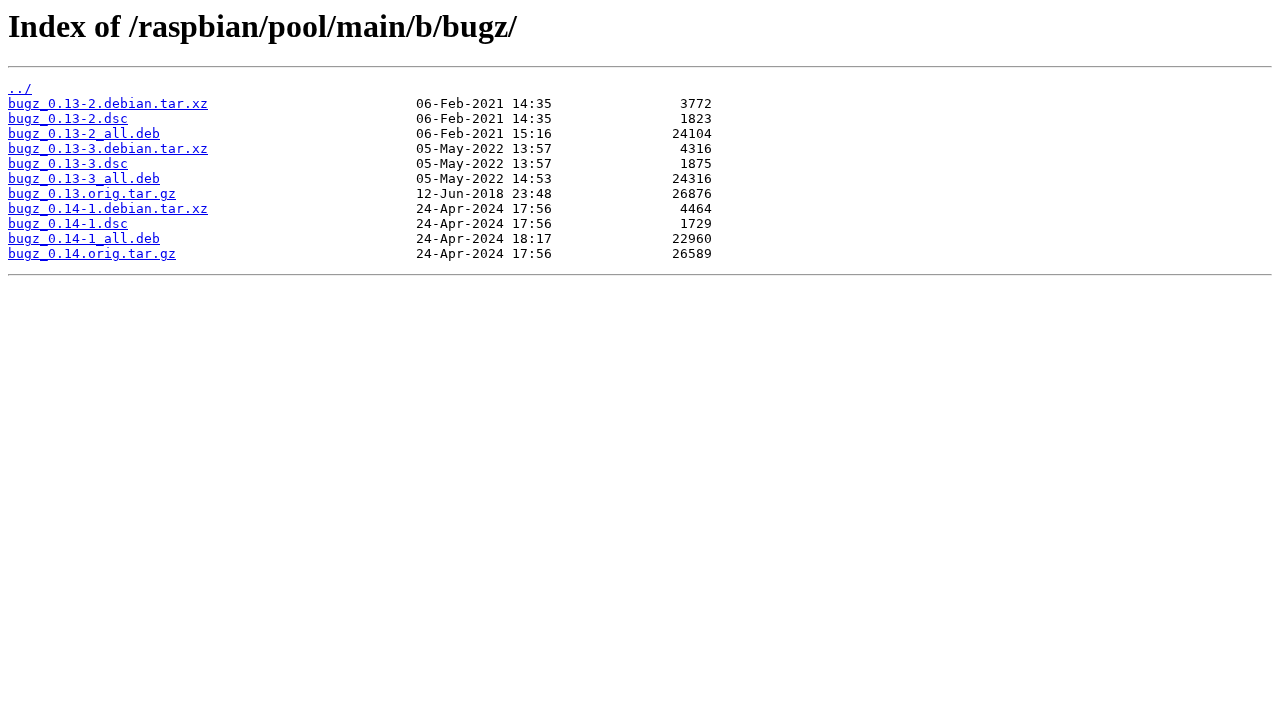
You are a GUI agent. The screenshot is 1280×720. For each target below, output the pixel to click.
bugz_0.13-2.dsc (68, 118)
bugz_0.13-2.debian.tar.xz (108, 103)
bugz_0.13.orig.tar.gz (92, 193)
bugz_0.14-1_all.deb (84, 238)
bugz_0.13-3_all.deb (84, 178)
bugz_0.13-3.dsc (68, 163)
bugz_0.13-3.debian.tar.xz (108, 148)
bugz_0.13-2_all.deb (84, 133)
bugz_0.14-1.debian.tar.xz (108, 208)
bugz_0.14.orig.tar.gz (92, 253)
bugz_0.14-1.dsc (68, 223)
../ (20, 88)
